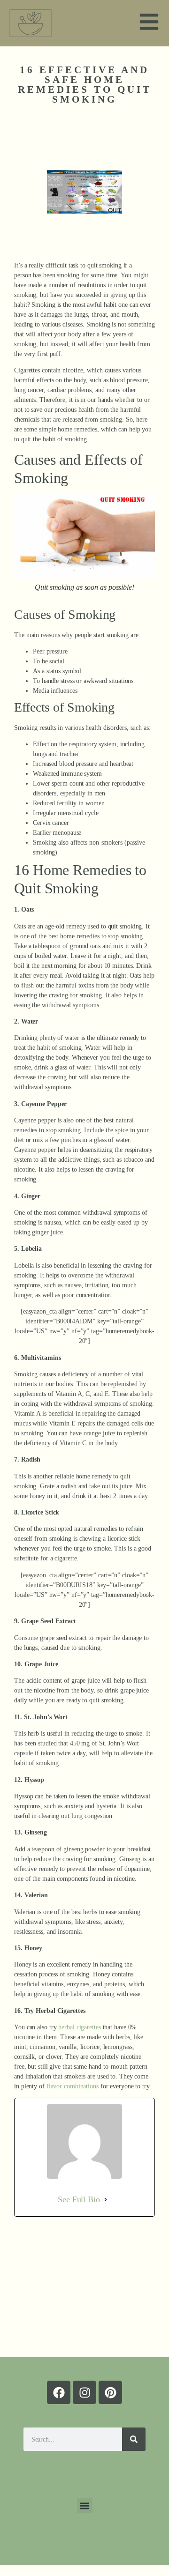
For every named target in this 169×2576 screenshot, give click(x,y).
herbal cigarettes (79, 2027)
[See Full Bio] (106, 2199)
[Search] (134, 2439)
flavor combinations (73, 2086)
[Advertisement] (84, 2287)
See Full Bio (79, 2199)
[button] (85, 2505)
